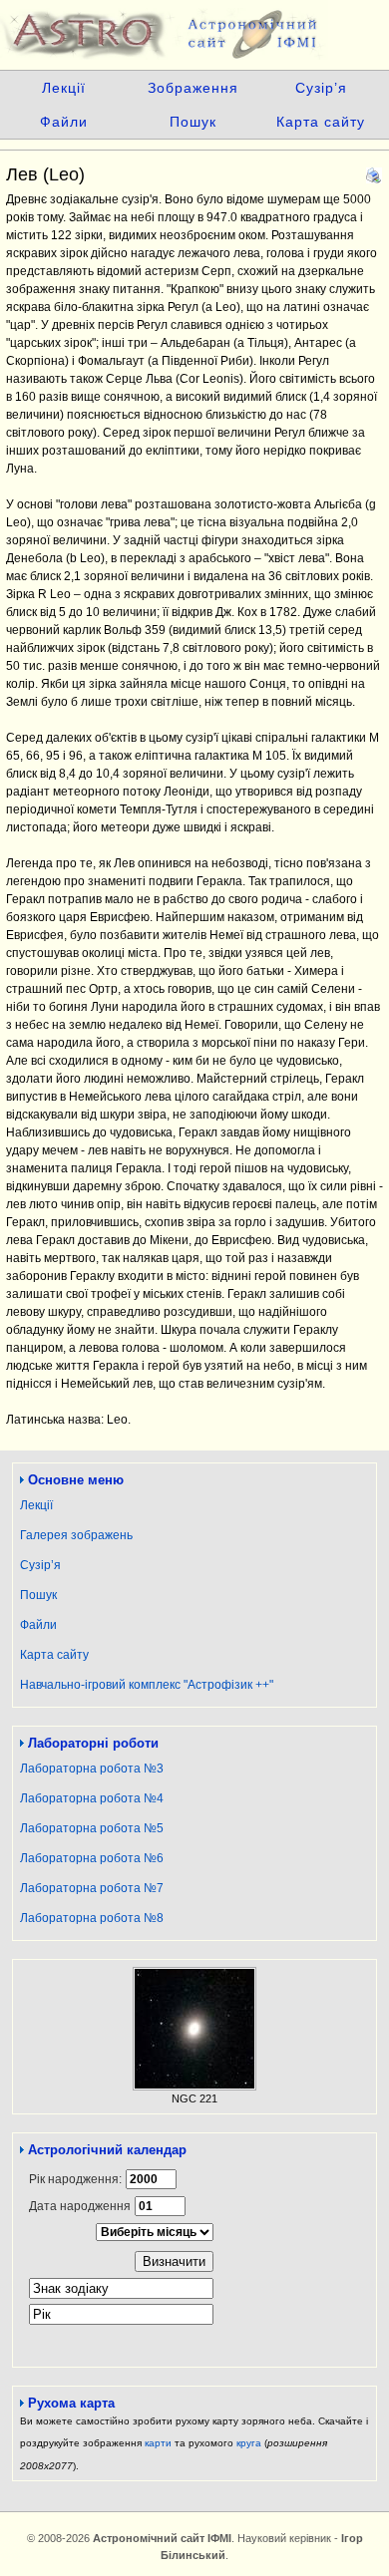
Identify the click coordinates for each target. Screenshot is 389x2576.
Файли (64, 122)
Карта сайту (321, 122)
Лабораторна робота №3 (92, 1769)
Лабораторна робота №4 (92, 1798)
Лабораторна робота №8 (92, 1918)
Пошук (193, 122)
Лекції (64, 88)
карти (158, 2443)
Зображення (193, 88)
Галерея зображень (76, 1535)
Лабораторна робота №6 (92, 1858)
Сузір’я (321, 88)
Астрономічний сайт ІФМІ (194, 30)
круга (249, 2443)
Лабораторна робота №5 (92, 1828)
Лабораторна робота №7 (92, 1888)
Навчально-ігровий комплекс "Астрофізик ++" (147, 1685)
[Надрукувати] (374, 171)
